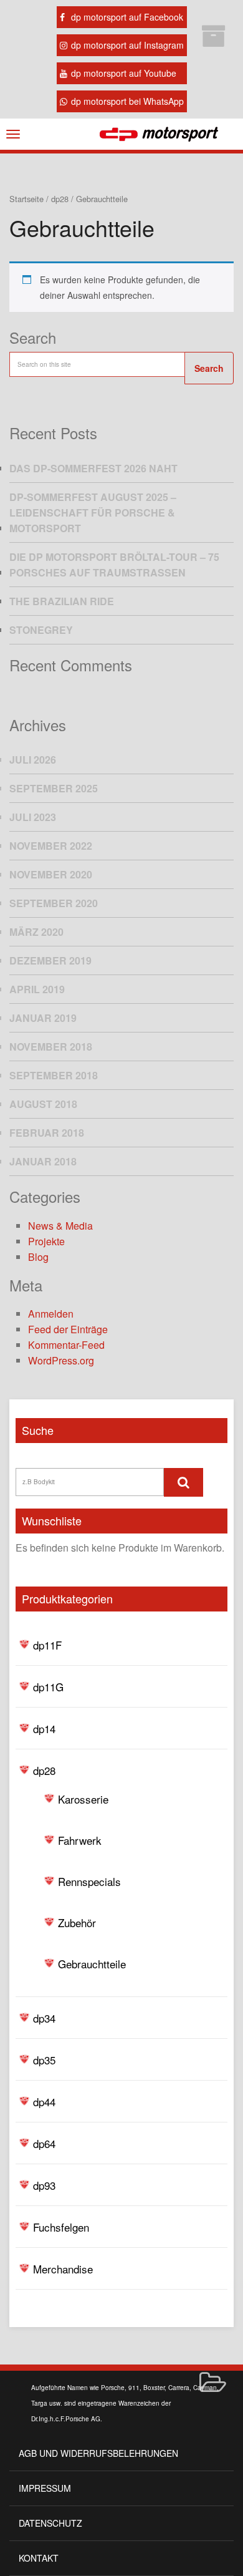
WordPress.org (61, 1360)
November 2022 (51, 846)
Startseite (26, 199)
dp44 (44, 2102)
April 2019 (37, 989)
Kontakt (39, 2558)
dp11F (47, 1645)
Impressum (45, 2488)
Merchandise (63, 2269)
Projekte (46, 1241)
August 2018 (43, 1104)
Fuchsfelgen (61, 2227)
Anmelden (51, 1314)
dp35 (44, 2060)
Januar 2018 (43, 1161)
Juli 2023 (33, 817)
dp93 (44, 2185)
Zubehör (77, 1922)
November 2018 (51, 1047)
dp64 (44, 2143)
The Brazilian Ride (62, 601)
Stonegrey (41, 630)
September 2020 (54, 903)
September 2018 (54, 1075)
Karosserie (83, 1799)
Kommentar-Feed (66, 1345)
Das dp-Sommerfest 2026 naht (93, 468)
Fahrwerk (80, 1840)
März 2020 (36, 932)
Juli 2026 (33, 760)
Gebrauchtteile (92, 1964)
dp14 (44, 1728)
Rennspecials (89, 1881)
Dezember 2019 (50, 960)
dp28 (44, 1770)
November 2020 (51, 874)
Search (209, 368)
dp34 (44, 2018)
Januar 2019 (43, 1018)
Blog (38, 1257)
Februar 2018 (47, 1133)
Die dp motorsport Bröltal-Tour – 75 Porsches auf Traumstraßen (114, 565)
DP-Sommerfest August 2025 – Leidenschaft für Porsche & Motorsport (93, 513)
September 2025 (54, 788)
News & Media (60, 1226)
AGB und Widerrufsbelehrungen (98, 2453)
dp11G (48, 1687)
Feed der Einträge (68, 1329)
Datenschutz (50, 2523)
